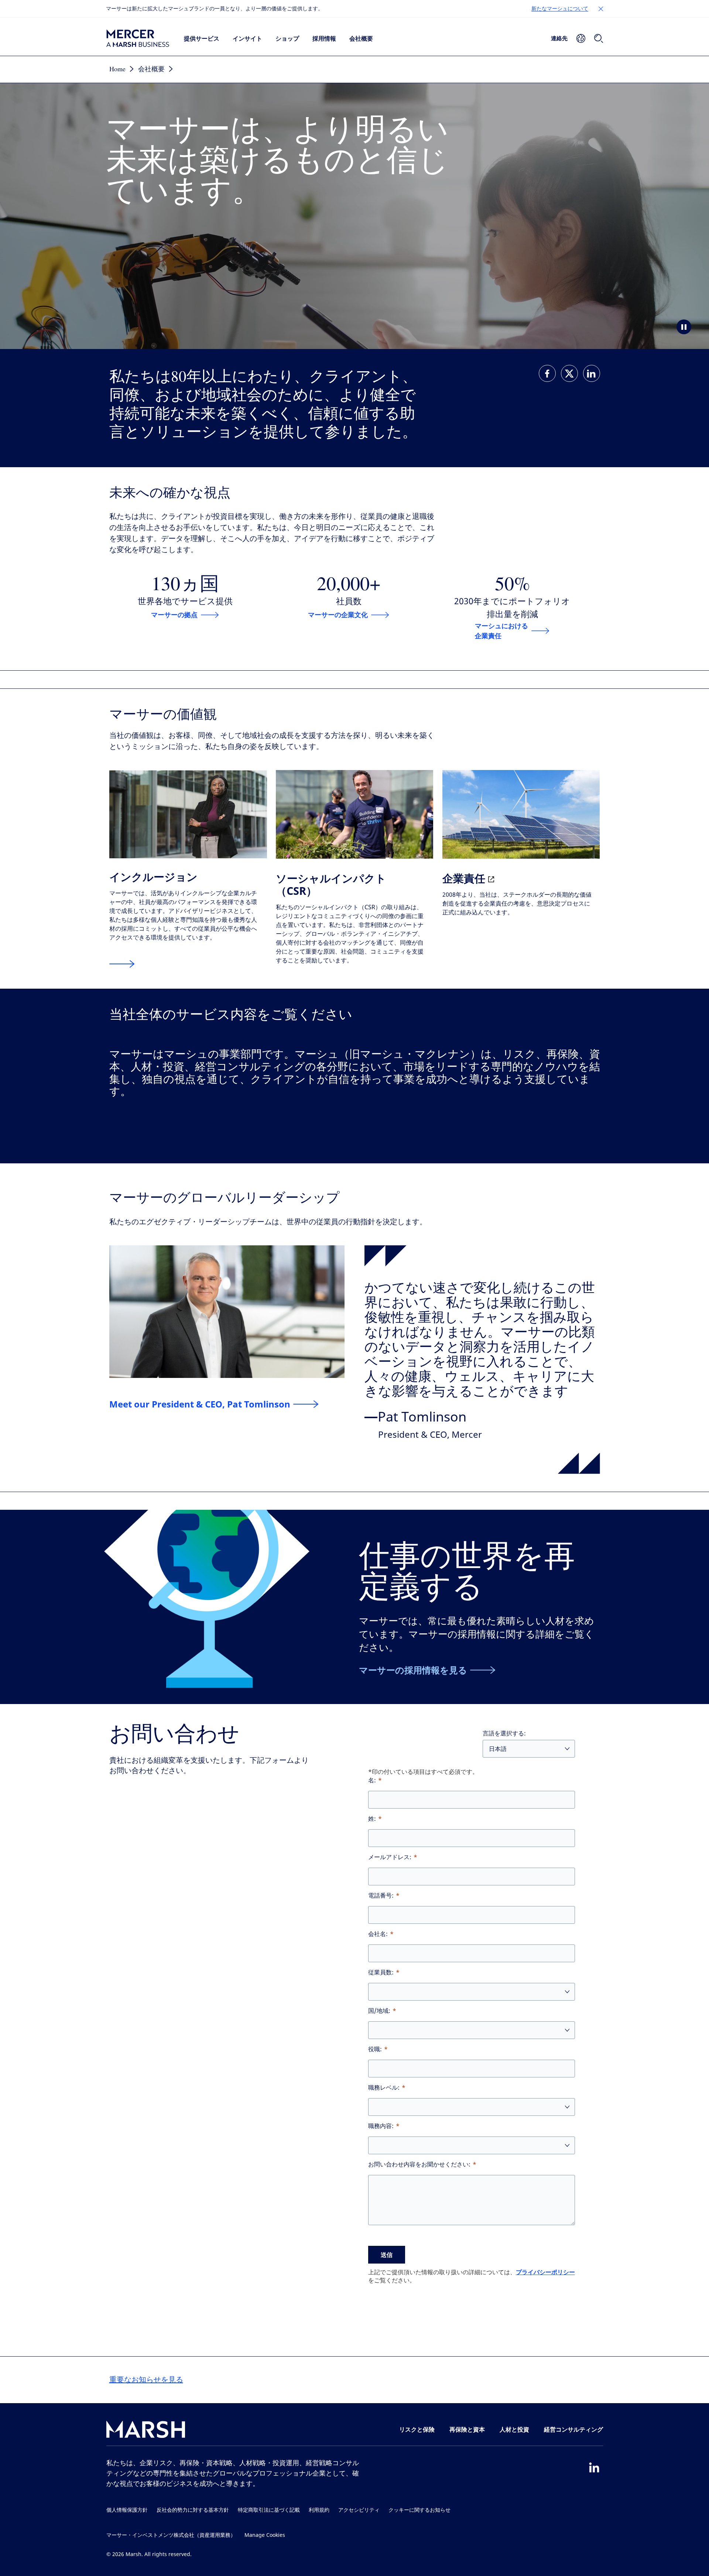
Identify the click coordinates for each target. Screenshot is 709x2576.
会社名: (378, 1934)
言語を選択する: (504, 1733)
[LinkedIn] (594, 2467)
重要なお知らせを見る (146, 2380)
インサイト (247, 38)
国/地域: (379, 2011)
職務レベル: (384, 2088)
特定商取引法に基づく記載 (269, 2510)
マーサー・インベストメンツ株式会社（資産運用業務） (171, 2535)
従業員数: (381, 1972)
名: (372, 1780)
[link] (547, 373)
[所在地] (581, 38)
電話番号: (381, 1896)
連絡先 (559, 38)
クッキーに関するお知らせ (419, 2510)
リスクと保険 (417, 2429)
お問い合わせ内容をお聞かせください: (419, 2164)
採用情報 (324, 38)
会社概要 (361, 38)
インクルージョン (153, 877)
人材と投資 (514, 2429)
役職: (375, 2049)
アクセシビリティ (359, 2510)
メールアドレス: (390, 1857)
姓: (372, 1819)
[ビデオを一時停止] (684, 327)
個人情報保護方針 (127, 2510)
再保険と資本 (467, 2429)
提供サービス (202, 38)
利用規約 (319, 2510)
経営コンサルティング (573, 2429)
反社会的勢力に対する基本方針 (193, 2510)
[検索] (599, 38)
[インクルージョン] (122, 964)
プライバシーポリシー (545, 2272)
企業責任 (465, 878)
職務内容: (381, 2126)
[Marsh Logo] (146, 2431)
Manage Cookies (265, 2535)
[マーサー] (138, 38)
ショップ (287, 38)
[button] (601, 9)
